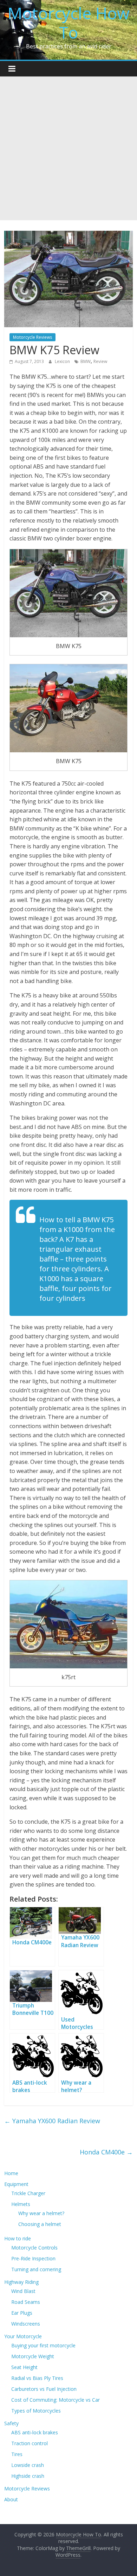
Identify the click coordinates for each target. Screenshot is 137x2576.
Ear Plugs (22, 2313)
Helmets (21, 2204)
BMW (86, 361)
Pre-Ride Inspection (33, 2258)
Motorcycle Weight (33, 2356)
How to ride (18, 2238)
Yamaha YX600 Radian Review (52, 2121)
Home (11, 2173)
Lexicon (63, 361)
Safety (11, 2423)
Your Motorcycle (23, 2336)
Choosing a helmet (40, 2224)
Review (100, 361)
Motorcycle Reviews (32, 337)
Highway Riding (21, 2282)
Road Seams (26, 2302)
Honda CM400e (106, 2152)
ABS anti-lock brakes (35, 2432)
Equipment (16, 2184)
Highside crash (28, 2476)
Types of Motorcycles (36, 2411)
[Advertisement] (68, 148)
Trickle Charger (28, 2193)
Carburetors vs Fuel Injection (44, 2389)
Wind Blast (23, 2291)
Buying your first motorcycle (43, 2345)
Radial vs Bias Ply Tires (37, 2378)
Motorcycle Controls (34, 2248)
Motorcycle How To (69, 23)
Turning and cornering (36, 2269)
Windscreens (26, 2324)
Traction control (30, 2443)
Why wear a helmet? (41, 2213)
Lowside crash (28, 2465)
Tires (17, 2454)
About (11, 2499)
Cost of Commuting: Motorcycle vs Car (56, 2400)
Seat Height (24, 2367)
